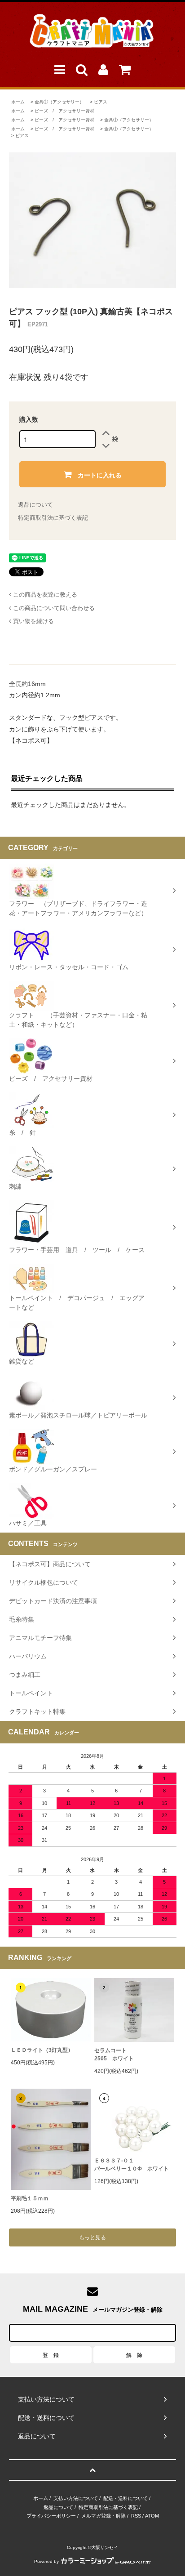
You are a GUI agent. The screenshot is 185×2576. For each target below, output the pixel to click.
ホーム (18, 102)
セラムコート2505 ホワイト (114, 2055)
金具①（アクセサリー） (59, 102)
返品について (35, 505)
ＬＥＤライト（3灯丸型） (42, 2050)
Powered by (46, 2561)
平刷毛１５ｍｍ (30, 2198)
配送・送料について (126, 2498)
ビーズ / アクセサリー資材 (64, 111)
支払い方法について (76, 2498)
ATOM (152, 2516)
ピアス (101, 102)
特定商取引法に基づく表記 (53, 518)
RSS (136, 2516)
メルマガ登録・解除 (104, 2516)
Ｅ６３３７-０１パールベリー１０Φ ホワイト (132, 2165)
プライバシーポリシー (51, 2516)
